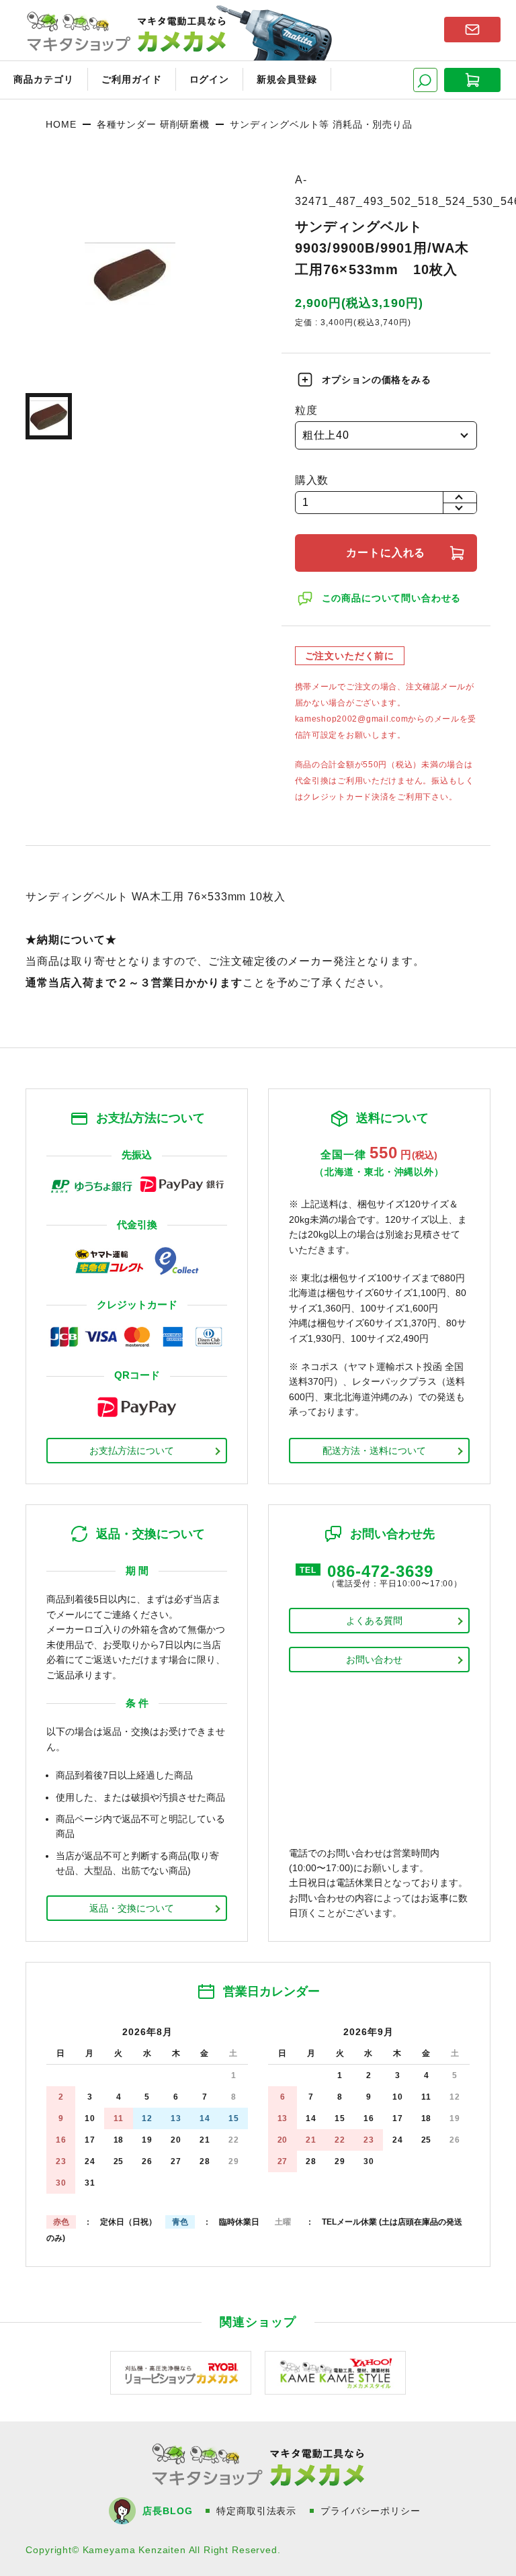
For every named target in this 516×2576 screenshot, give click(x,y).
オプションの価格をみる (377, 380)
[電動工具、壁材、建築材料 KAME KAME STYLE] (335, 2371)
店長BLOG (167, 2511)
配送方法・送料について (374, 1451)
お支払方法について (132, 1451)
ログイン (210, 79)
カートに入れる (386, 553)
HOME (61, 124)
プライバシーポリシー (370, 2511)
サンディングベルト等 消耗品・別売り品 (321, 124)
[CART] (472, 80)
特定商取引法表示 (256, 2511)
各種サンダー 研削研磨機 (153, 124)
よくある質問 (374, 1621)
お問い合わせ (374, 1660)
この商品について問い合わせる (392, 598)
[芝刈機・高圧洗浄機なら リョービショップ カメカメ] (181, 2371)
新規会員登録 (287, 79)
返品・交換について (132, 1908)
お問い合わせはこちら (472, 30)
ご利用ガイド (132, 79)
